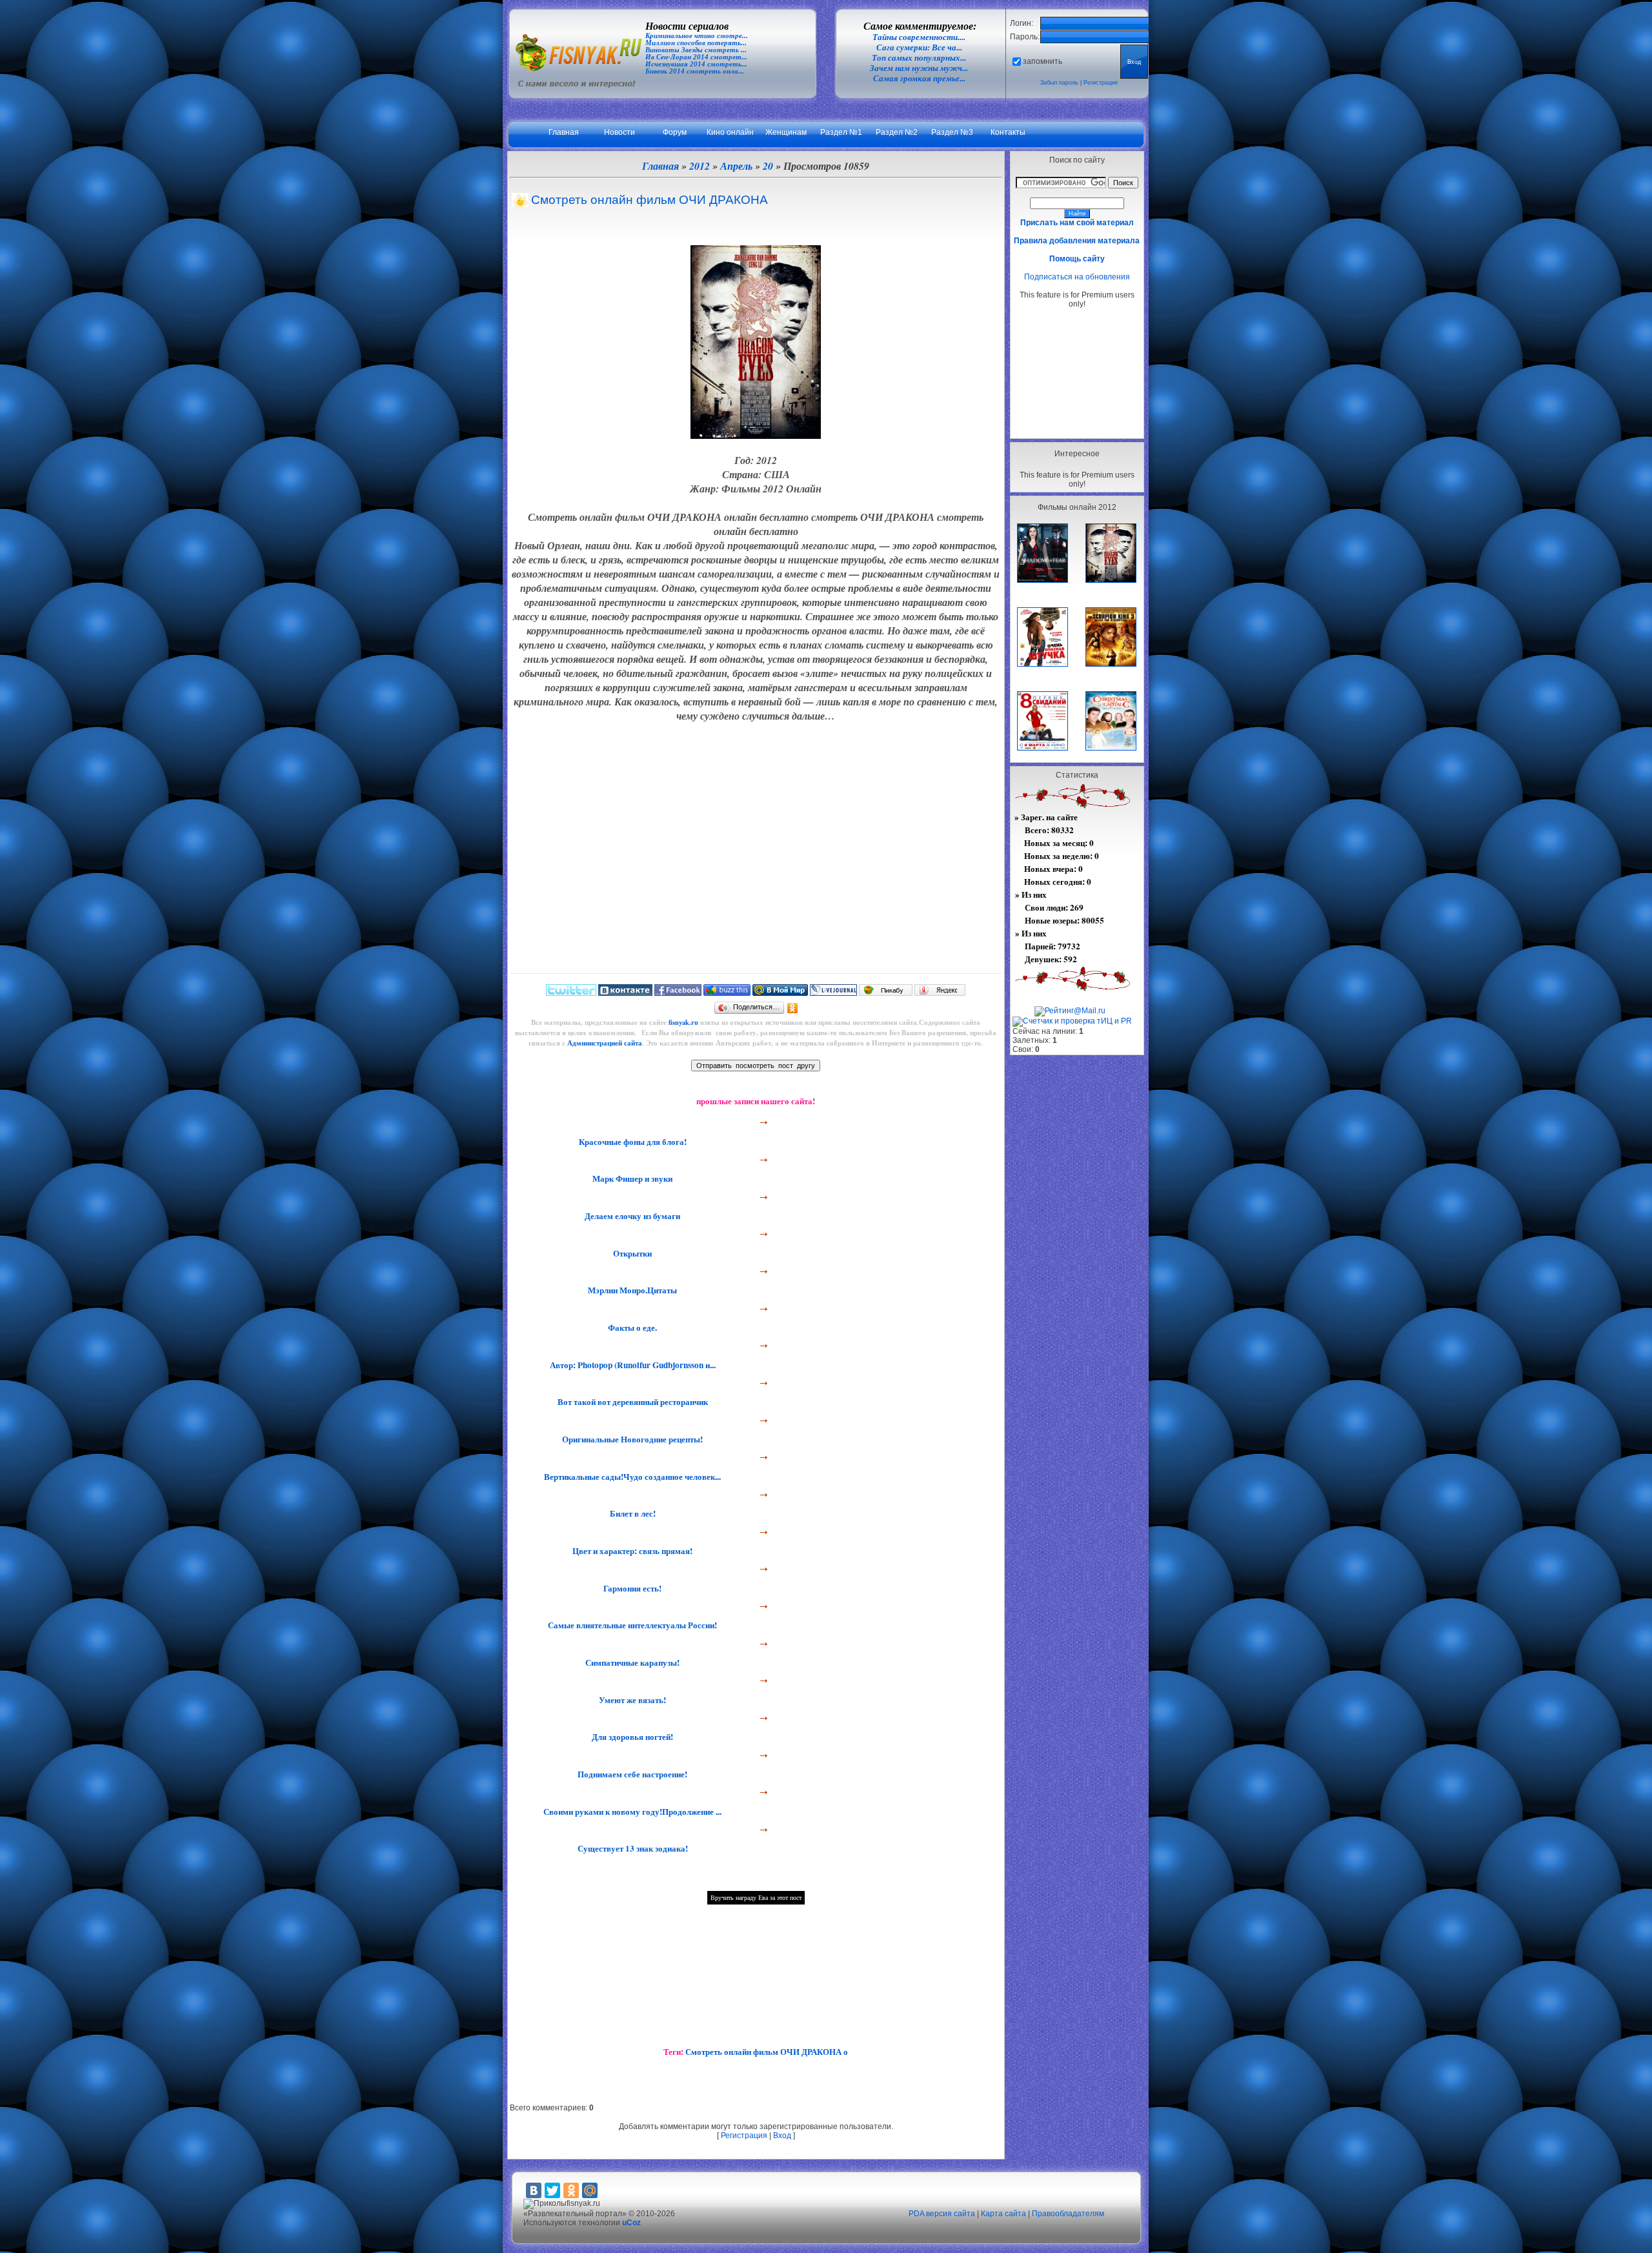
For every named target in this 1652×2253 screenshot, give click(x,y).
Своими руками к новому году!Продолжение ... (631, 1812)
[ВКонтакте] (534, 2190)
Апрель (736, 166)
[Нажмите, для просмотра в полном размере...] (756, 435)
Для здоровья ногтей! (631, 1737)
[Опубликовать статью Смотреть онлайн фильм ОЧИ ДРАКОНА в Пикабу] (886, 993)
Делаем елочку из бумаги (631, 1216)
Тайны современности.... (919, 37)
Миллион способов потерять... (696, 43)
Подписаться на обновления (1077, 277)
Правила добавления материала (1077, 241)
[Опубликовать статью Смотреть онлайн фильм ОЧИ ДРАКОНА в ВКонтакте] (625, 993)
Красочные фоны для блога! (631, 1142)
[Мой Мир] (590, 2190)
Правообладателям (1068, 2214)
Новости (619, 132)
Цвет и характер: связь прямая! (631, 1551)
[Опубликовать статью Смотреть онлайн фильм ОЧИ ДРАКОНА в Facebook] (678, 993)
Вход (782, 2136)
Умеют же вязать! (631, 1700)
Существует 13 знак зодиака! (631, 1848)
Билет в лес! (631, 1513)
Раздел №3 (952, 132)
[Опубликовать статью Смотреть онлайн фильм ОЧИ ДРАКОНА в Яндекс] (940, 993)
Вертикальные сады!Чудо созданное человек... (631, 1477)
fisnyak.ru (683, 1022)
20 (768, 166)
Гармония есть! (631, 1588)
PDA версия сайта (942, 2214)
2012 (700, 166)
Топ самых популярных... (919, 58)
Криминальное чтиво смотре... (697, 36)
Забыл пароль (1059, 83)
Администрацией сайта (605, 1043)
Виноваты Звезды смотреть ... (696, 50)
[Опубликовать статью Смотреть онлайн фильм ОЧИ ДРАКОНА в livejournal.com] (833, 993)
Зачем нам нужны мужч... (919, 68)
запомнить (1043, 61)
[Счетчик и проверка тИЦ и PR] (1072, 1021)
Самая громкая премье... (919, 78)
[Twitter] (552, 2190)
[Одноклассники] (793, 1008)
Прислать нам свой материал (1077, 223)
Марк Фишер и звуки (631, 1178)
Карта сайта (1003, 2214)
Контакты (1008, 132)
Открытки (631, 1253)
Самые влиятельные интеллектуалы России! (631, 1625)
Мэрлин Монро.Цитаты (631, 1290)
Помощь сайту (1077, 259)
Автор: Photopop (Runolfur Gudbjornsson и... (631, 1365)
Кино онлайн (730, 132)
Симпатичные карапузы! (631, 1662)
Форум (675, 132)
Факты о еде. (631, 1328)
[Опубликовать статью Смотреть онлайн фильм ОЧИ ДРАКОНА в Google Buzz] (727, 993)
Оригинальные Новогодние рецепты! (631, 1439)
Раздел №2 (897, 132)
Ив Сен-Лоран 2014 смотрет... (696, 57)
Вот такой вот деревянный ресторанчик (631, 1402)
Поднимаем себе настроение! (631, 1774)
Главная (564, 132)
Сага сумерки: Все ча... (919, 47)
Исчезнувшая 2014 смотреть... (696, 64)
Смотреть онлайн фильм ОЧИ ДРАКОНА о (767, 2052)
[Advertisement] (1077, 373)
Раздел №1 (841, 132)
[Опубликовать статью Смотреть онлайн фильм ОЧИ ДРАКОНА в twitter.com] (571, 993)
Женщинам (786, 132)
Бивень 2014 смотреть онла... (695, 71)
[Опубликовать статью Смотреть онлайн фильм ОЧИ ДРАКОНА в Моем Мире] (780, 993)
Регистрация (1101, 83)
